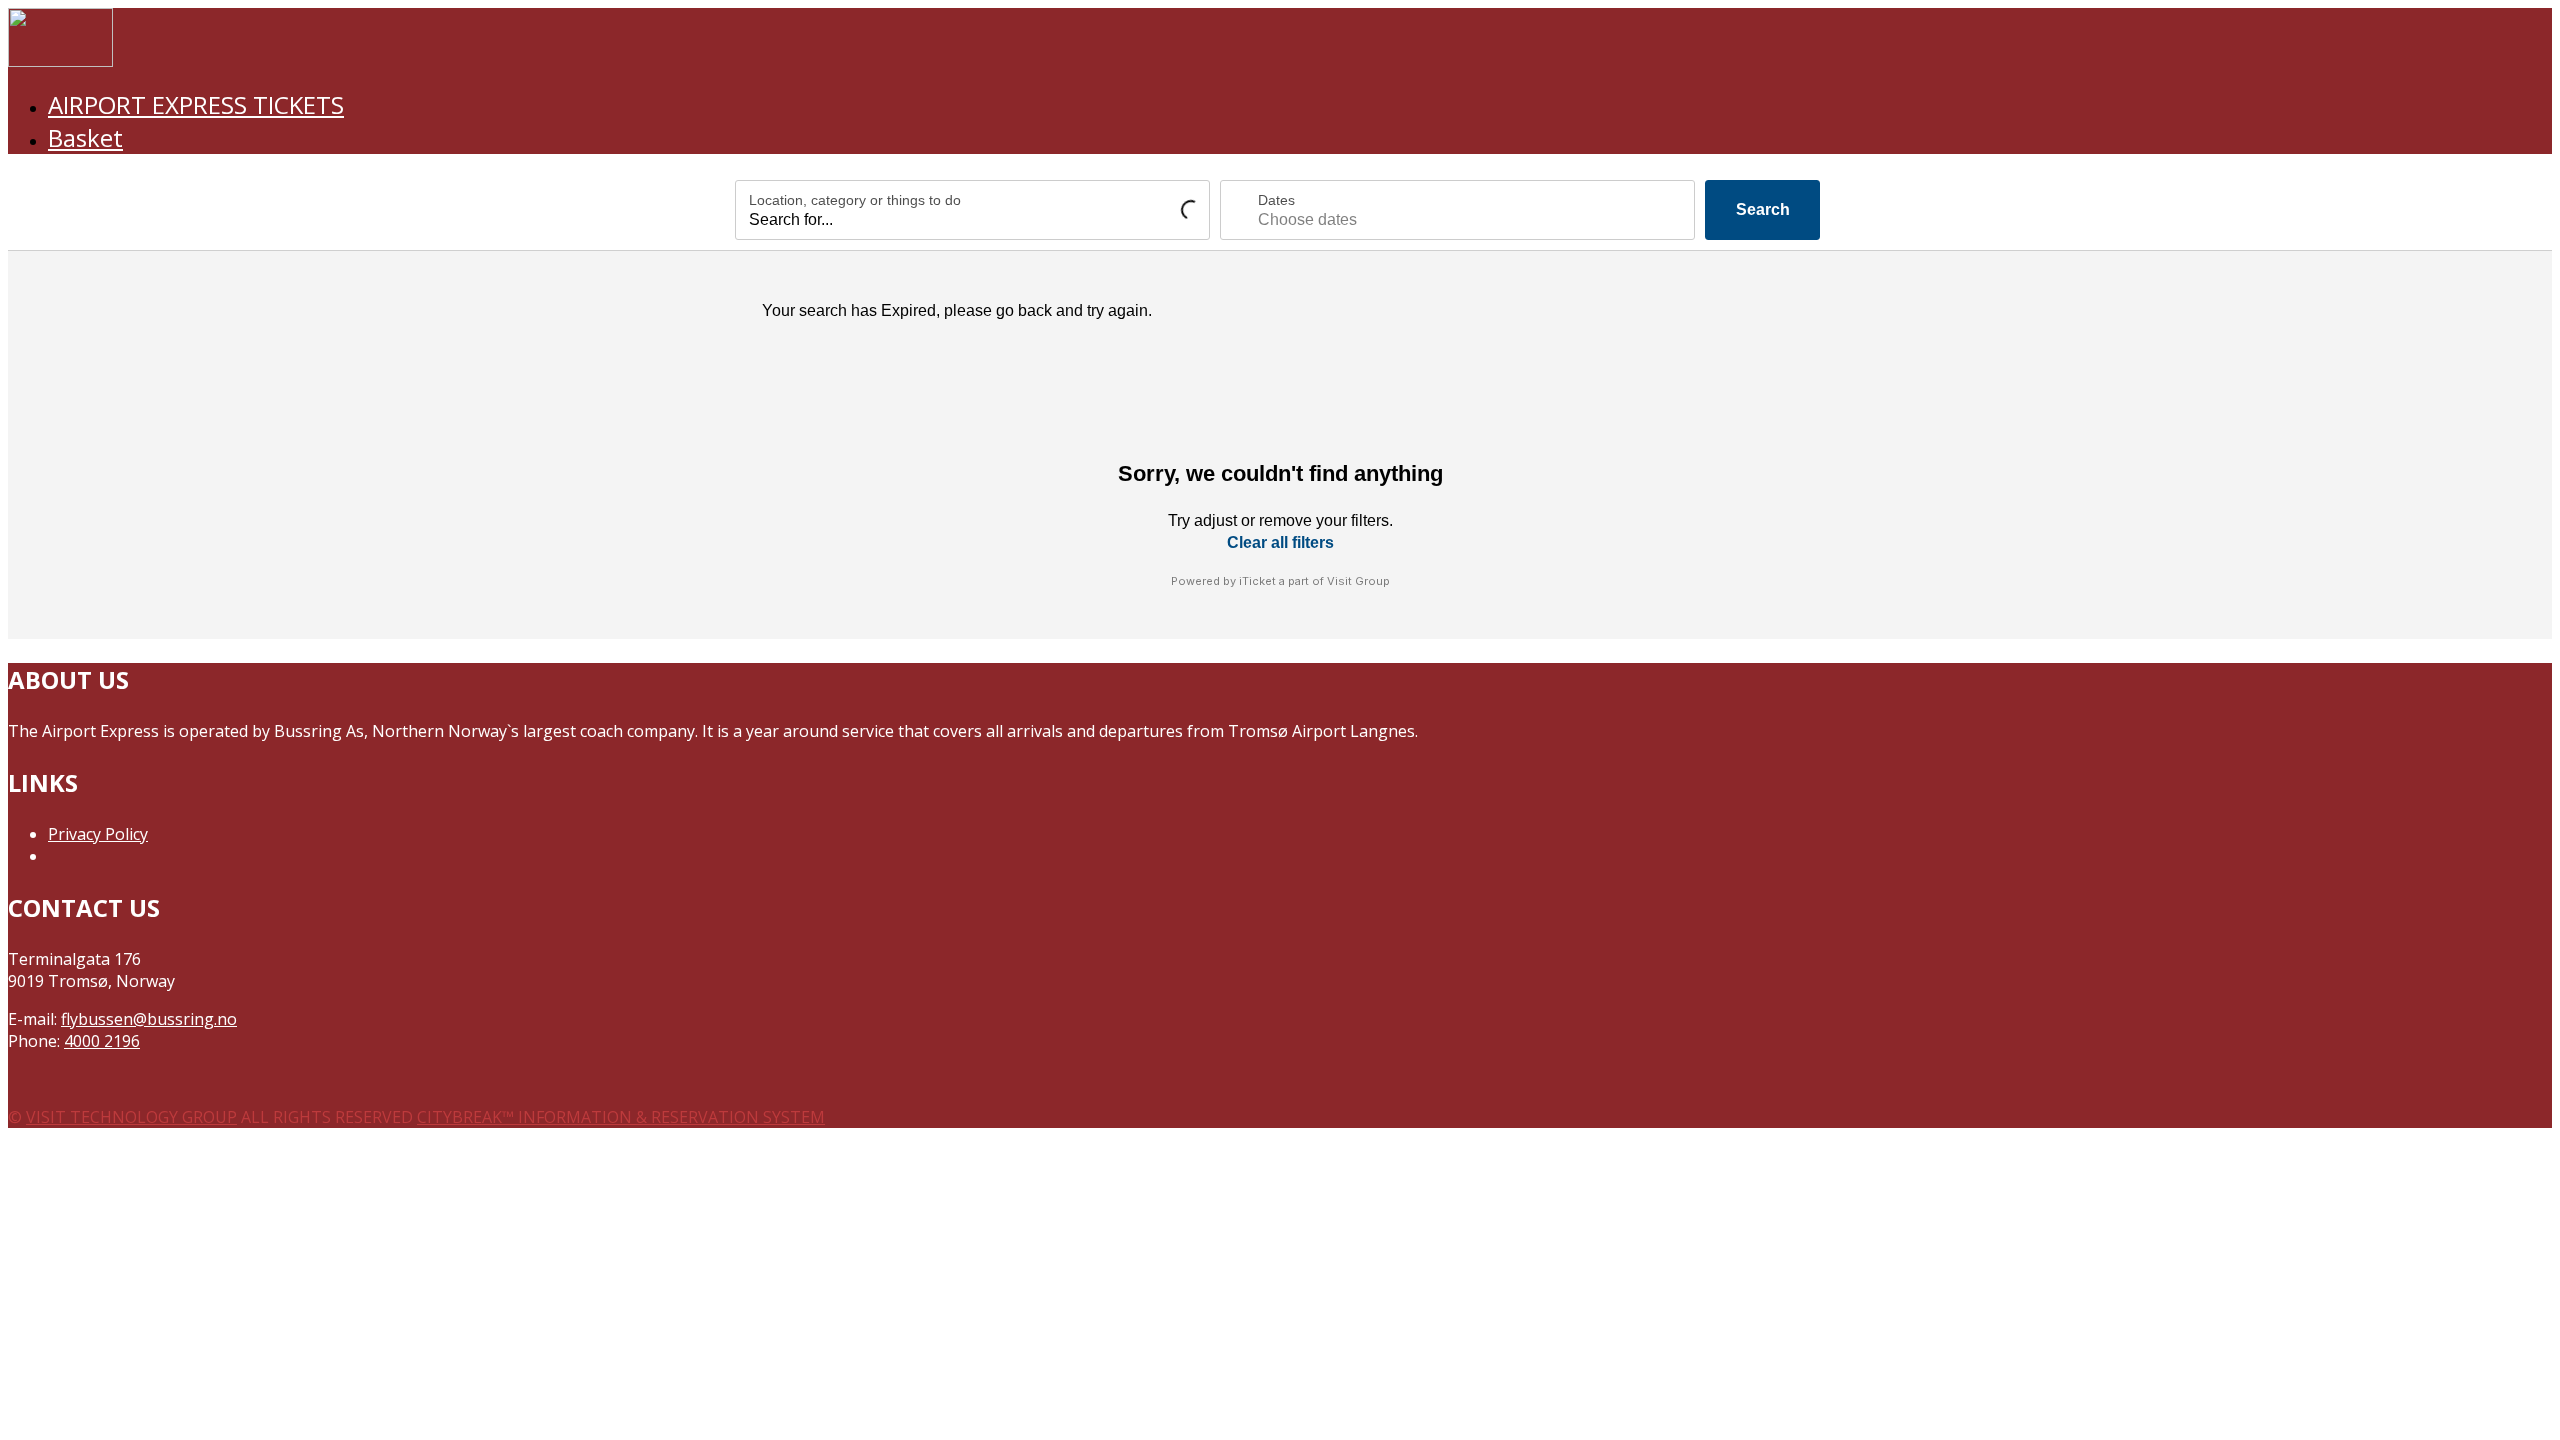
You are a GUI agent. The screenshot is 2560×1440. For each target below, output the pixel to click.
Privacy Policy (98, 834)
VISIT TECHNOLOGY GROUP (131, 1117)
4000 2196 (102, 1041)
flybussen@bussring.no (149, 1019)
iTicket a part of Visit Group (1314, 581)
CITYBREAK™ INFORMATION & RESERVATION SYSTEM (621, 1117)
